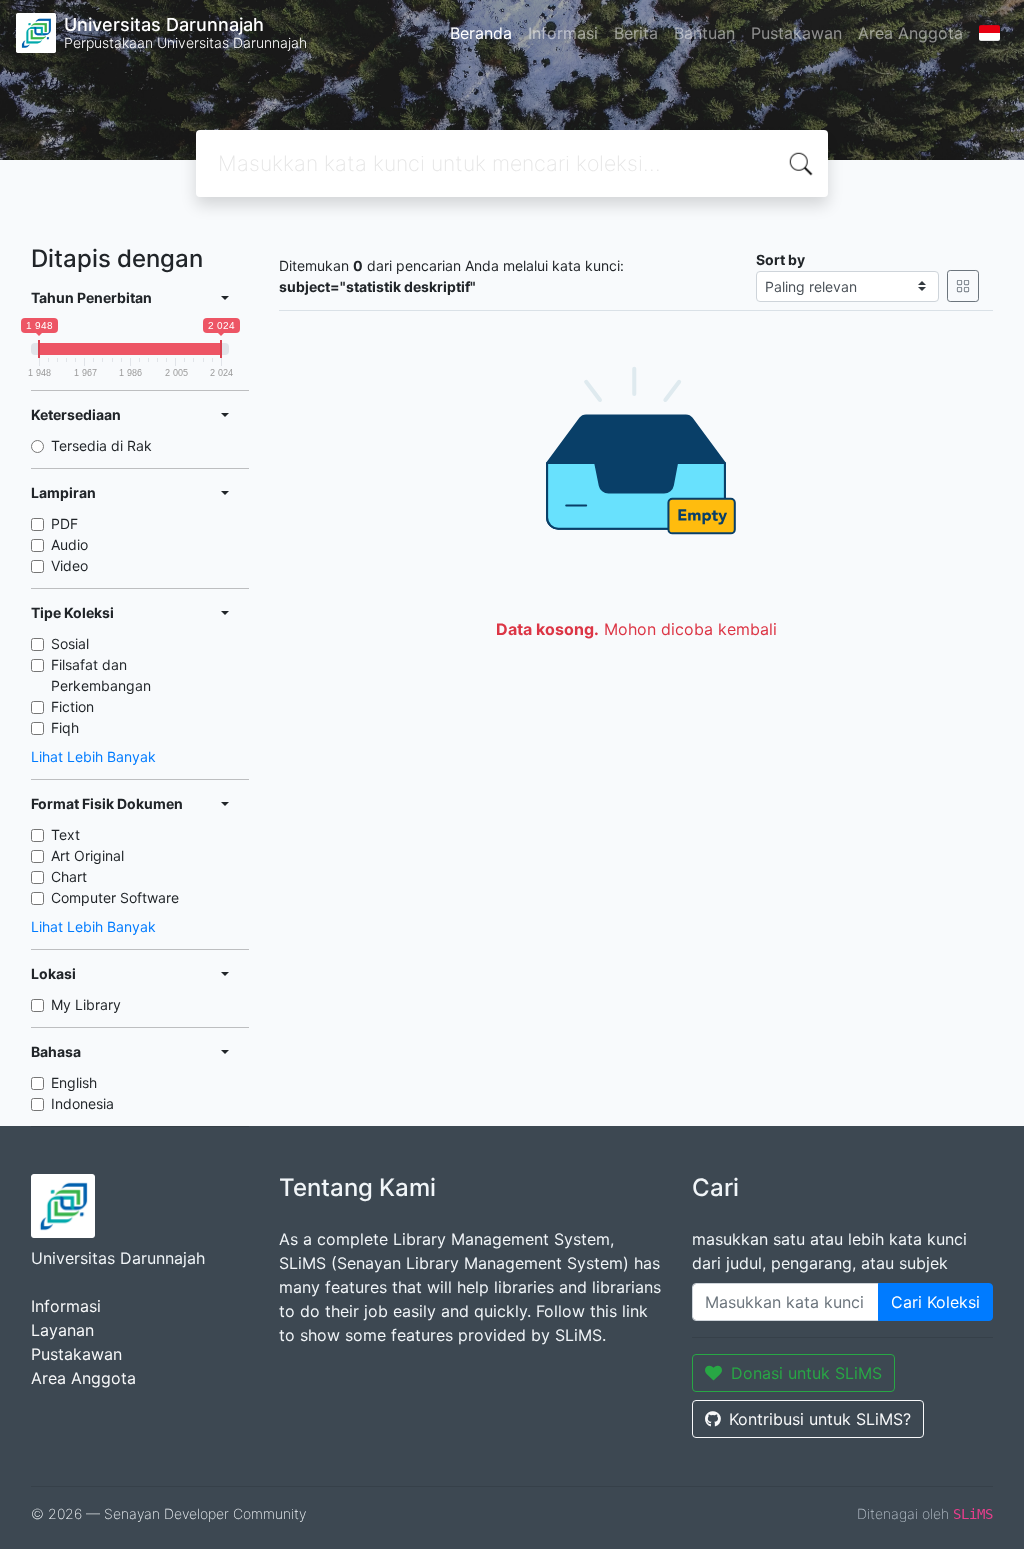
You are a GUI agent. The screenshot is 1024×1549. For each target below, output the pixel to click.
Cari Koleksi (935, 1302)
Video (69, 565)
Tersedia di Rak (101, 445)
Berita (636, 33)
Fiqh (65, 727)
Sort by (780, 259)
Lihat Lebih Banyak (93, 756)
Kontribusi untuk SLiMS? (820, 1419)
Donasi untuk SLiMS (806, 1373)
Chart (69, 876)
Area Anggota (910, 33)
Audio (69, 544)
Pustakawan (796, 33)
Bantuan (704, 33)
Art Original (87, 855)
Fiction (72, 706)
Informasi (563, 33)
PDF (64, 523)
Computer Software (115, 897)
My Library (86, 1004)
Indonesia (82, 1103)
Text (65, 834)
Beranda (481, 33)
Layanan (62, 1330)
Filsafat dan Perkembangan (101, 675)
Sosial (70, 643)
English (74, 1082)
